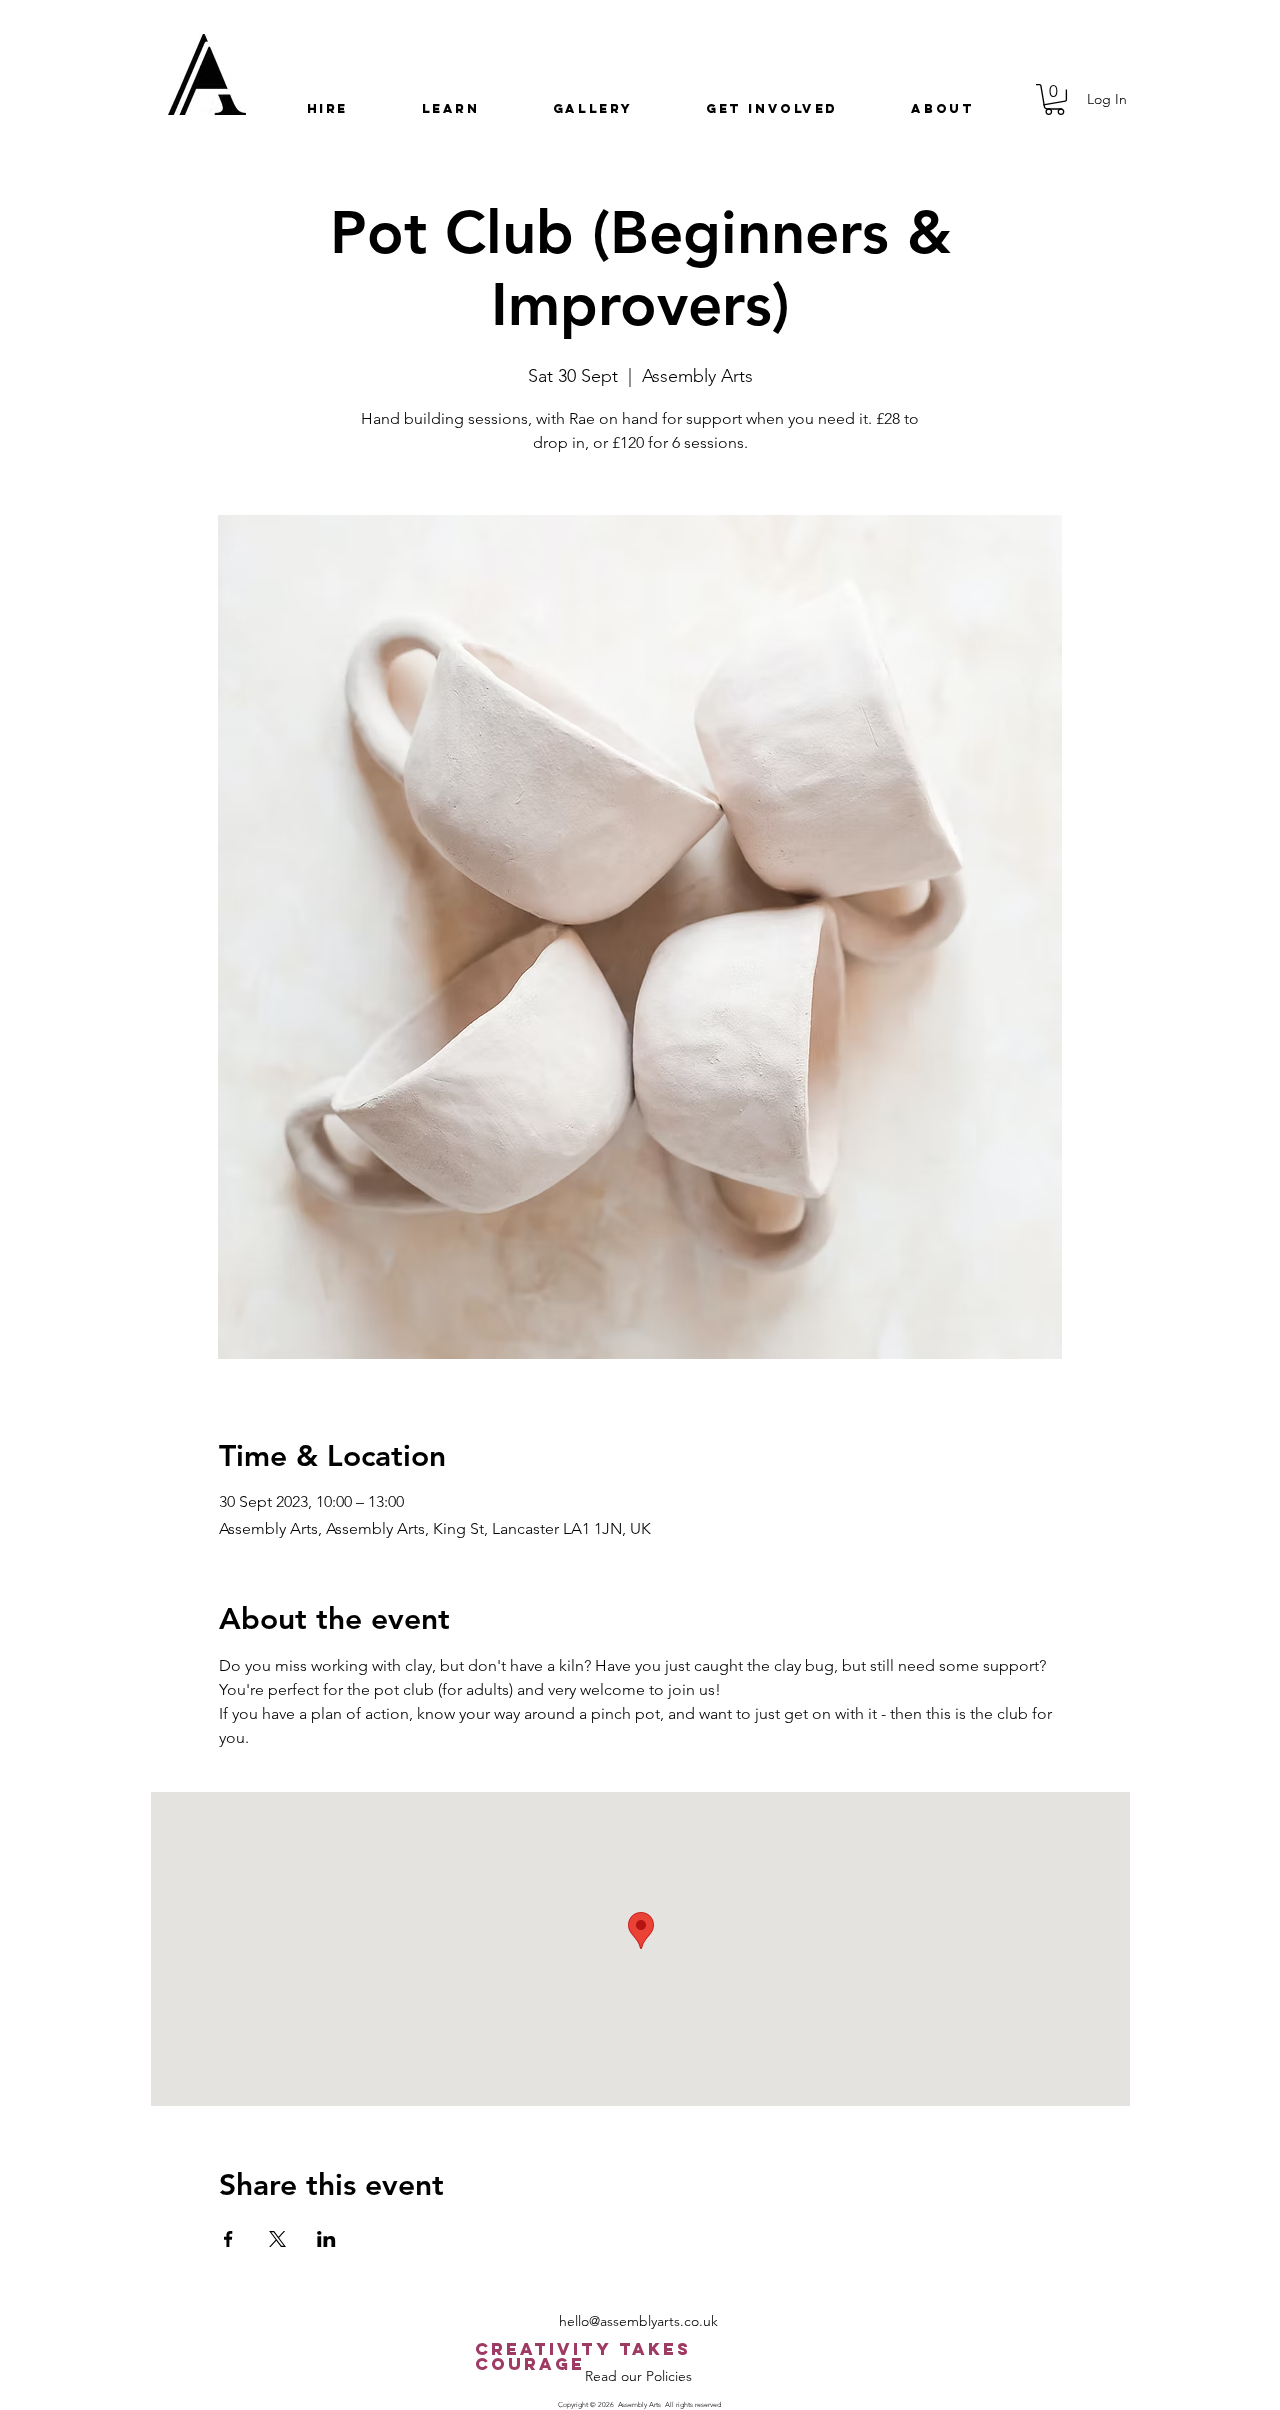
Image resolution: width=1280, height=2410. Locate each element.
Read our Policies (638, 2376)
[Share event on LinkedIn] (326, 2239)
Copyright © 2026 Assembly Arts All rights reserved (639, 2404)
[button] (327, 108)
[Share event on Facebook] (228, 2239)
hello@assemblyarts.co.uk (638, 2321)
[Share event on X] (277, 2239)
